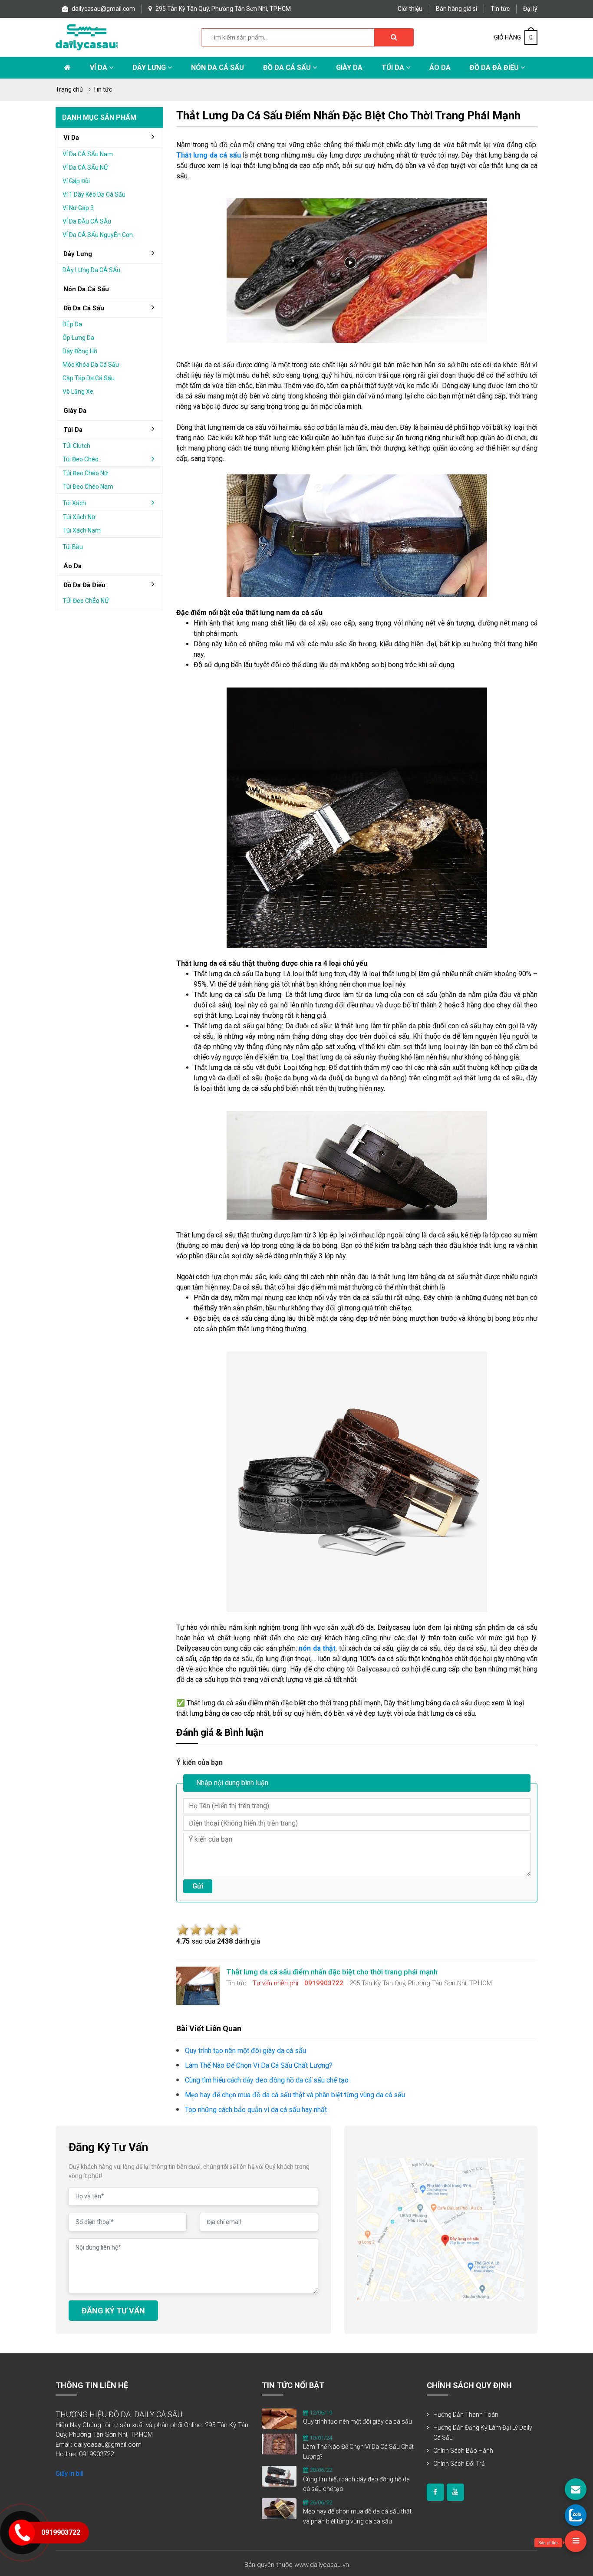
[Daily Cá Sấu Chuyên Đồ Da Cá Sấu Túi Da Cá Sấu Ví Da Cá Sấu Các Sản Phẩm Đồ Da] (87, 37)
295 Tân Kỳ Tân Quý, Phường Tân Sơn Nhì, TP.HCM (222, 9)
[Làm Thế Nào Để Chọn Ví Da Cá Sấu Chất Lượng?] (279, 2444)
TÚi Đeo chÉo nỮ (86, 601)
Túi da (394, 67)
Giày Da (349, 67)
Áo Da (440, 67)
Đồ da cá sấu (288, 67)
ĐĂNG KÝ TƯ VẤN (113, 2311)
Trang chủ (69, 89)
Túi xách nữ (79, 517)
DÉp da (72, 324)
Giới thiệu (410, 9)
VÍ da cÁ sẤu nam (88, 154)
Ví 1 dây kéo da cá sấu (94, 194)
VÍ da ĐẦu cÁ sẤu (87, 221)
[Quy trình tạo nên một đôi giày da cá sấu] (279, 2418)
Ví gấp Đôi (76, 181)
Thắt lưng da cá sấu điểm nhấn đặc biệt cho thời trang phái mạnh (348, 115)
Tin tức (500, 9)
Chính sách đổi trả (459, 2464)
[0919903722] (576, 2515)
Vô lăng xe (78, 391)
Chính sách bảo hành (463, 2451)
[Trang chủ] (68, 68)
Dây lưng (150, 67)
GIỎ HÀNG (513, 37)
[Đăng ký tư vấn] (576, 2489)
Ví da (99, 67)
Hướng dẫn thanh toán (466, 2415)
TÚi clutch (76, 446)
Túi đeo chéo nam (88, 487)
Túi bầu (73, 547)
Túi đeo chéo (81, 459)
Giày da (75, 411)
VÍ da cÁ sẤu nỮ (85, 168)
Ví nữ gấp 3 (78, 208)
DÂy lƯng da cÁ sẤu (91, 270)
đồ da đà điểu (84, 585)
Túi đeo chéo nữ (86, 473)
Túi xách (74, 503)
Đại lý (530, 9)
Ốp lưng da (78, 338)
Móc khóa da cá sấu (91, 365)
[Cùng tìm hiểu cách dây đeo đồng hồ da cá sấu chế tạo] (279, 2476)
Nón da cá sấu (217, 67)
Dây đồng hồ (80, 351)
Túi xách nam (82, 530)
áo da (72, 566)
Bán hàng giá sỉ (456, 9)
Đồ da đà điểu (495, 67)
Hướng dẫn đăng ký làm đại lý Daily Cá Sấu (483, 2433)
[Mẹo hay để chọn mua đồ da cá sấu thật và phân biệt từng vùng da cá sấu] (279, 2508)
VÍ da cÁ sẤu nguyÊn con (98, 235)
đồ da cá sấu (84, 308)
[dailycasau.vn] (435, 2492)
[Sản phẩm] (576, 2541)
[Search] (394, 37)
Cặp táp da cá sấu (89, 378)
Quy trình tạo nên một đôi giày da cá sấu (357, 2421)
